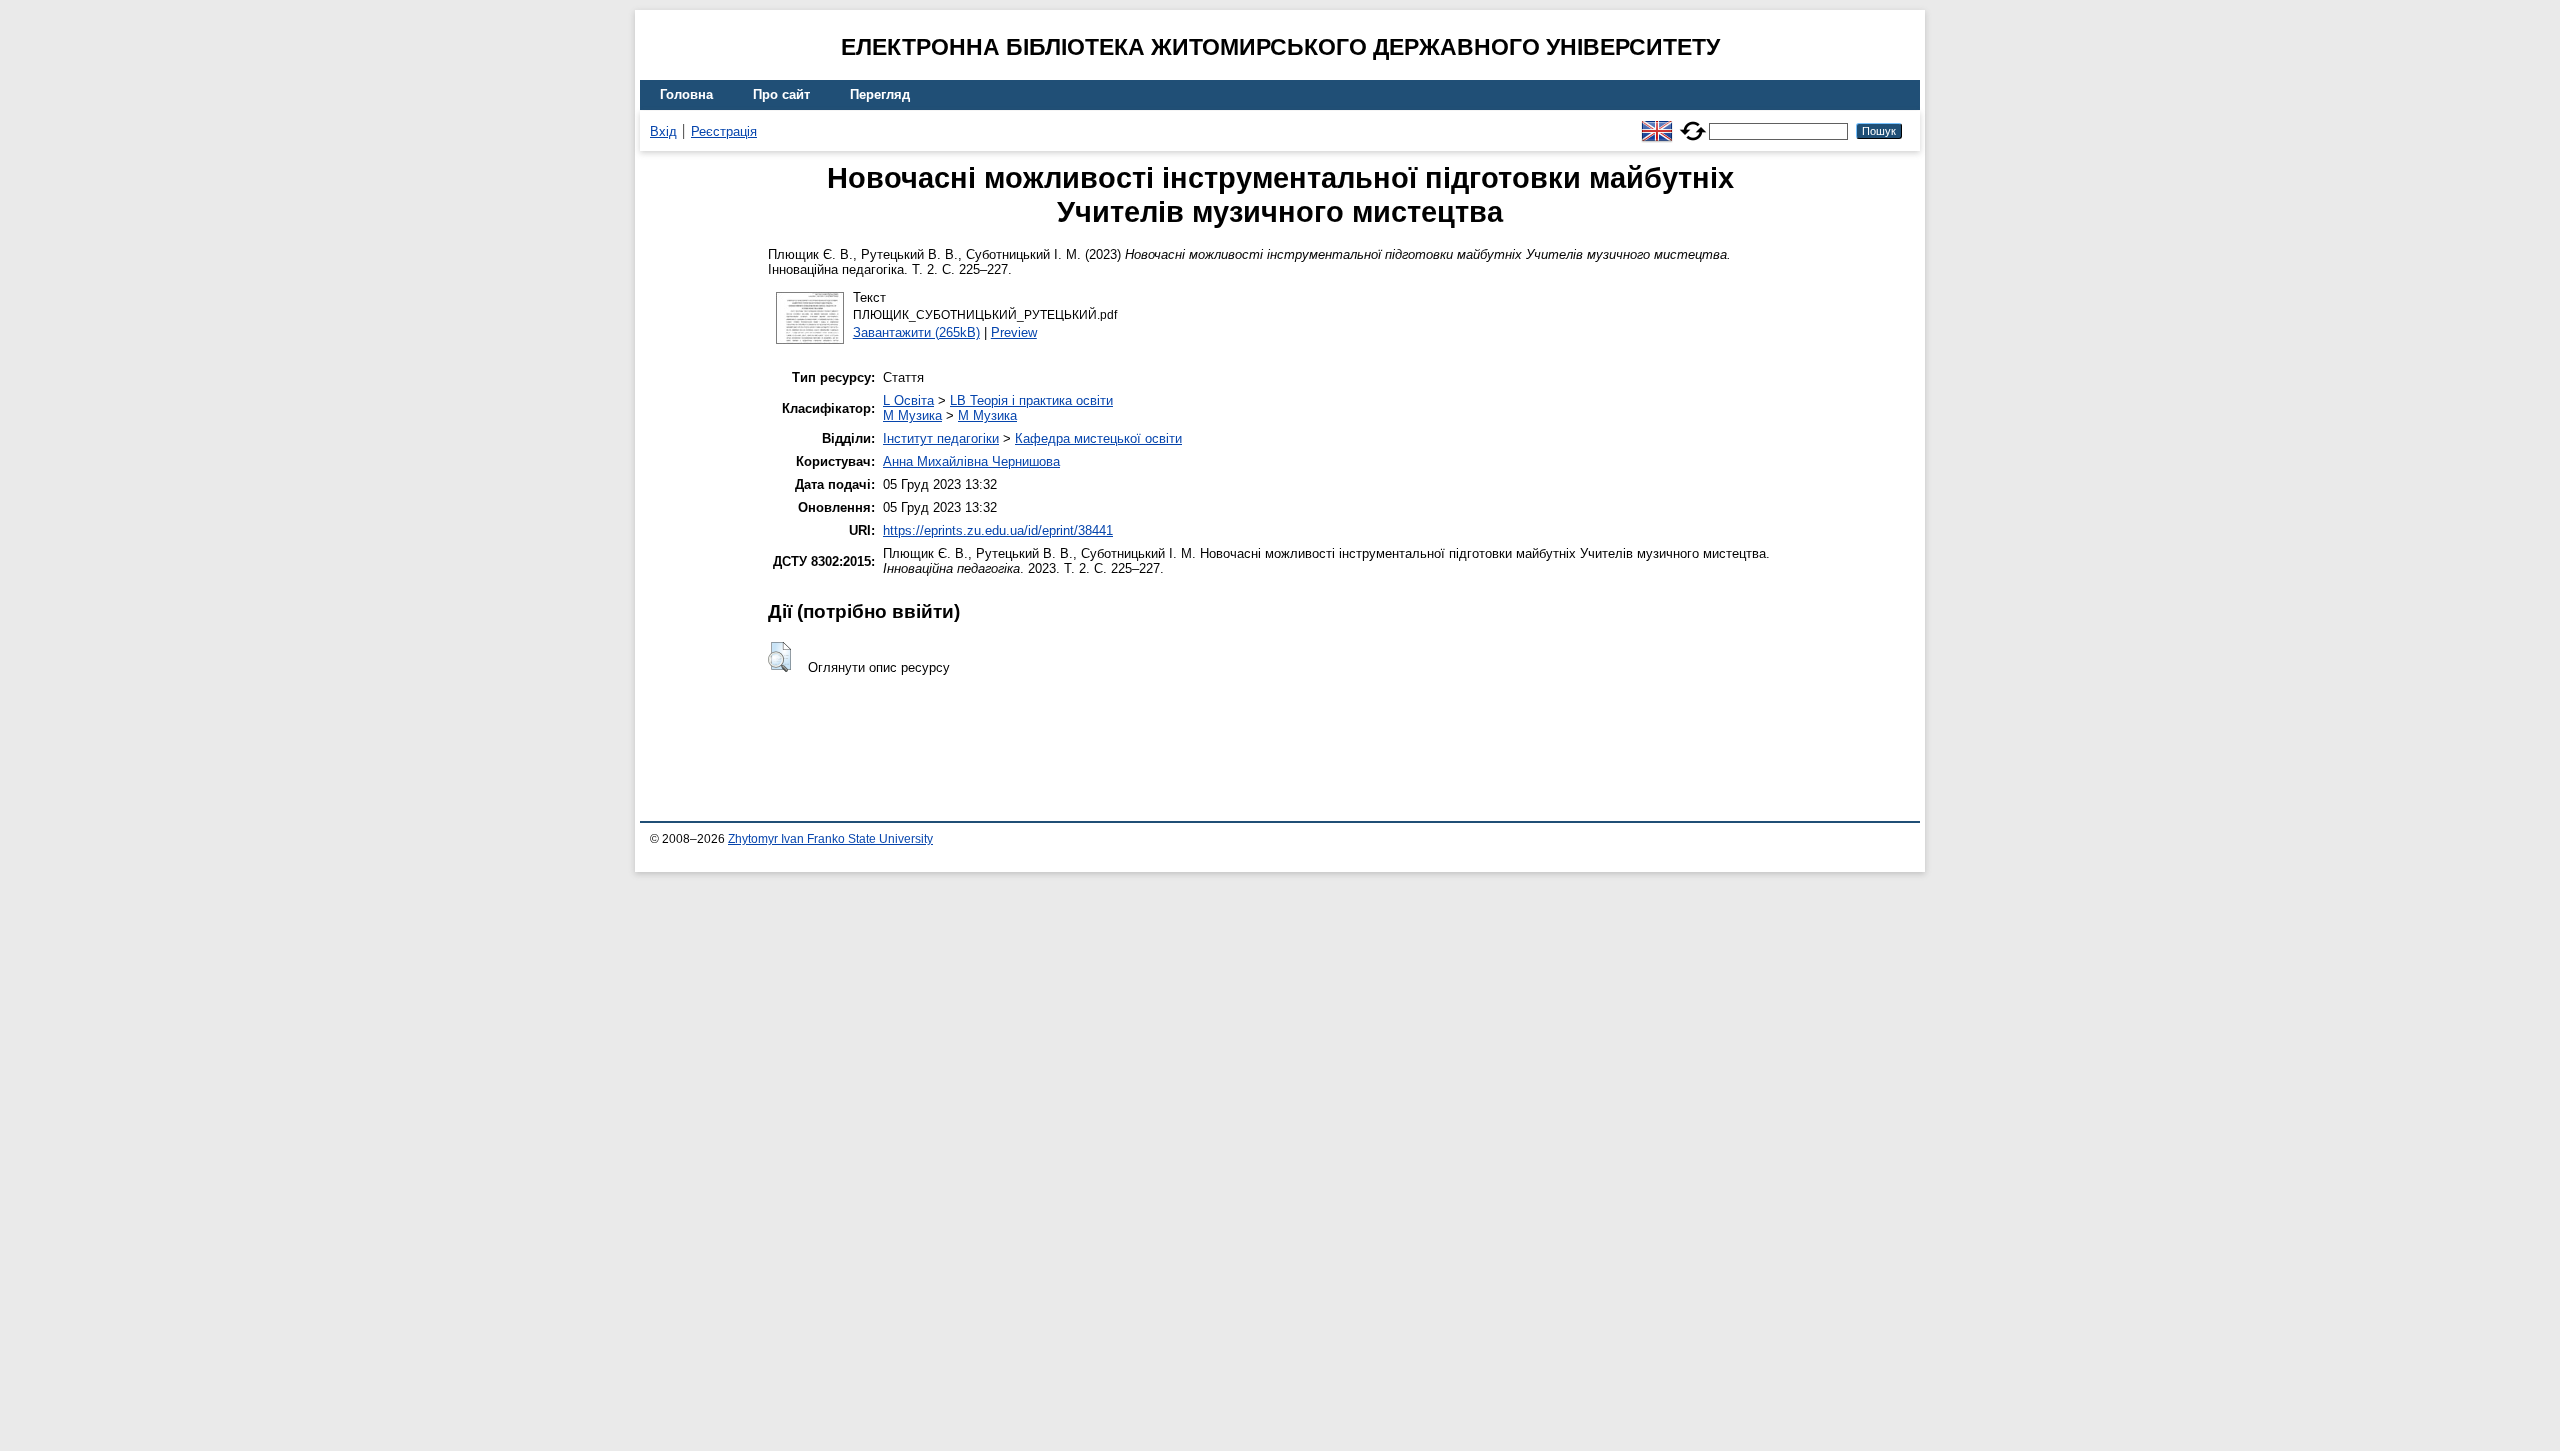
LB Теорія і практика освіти (1031, 400)
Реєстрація (724, 131)
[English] (1657, 122)
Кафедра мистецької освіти (1098, 438)
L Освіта (908, 400)
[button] (779, 657)
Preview (1014, 332)
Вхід (663, 131)
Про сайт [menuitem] (781, 94)
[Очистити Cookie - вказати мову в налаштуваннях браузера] (1693, 122)
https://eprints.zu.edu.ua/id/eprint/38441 (998, 530)
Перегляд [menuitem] (880, 94)
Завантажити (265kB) (916, 332)
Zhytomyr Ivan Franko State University (830, 839)
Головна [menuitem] (686, 94)
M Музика (912, 415)
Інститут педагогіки (941, 438)
